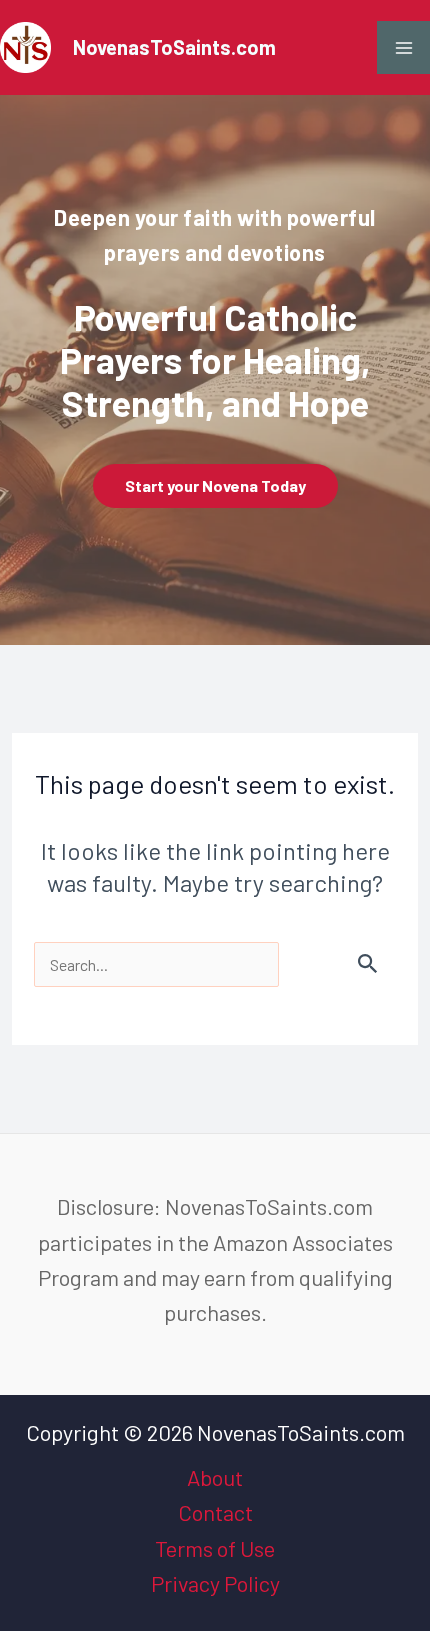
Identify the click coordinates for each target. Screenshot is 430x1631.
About (215, 1477)
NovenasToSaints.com (174, 47)
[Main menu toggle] (403, 47)
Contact (215, 1512)
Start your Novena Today (215, 485)
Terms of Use (215, 1548)
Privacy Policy (215, 1583)
